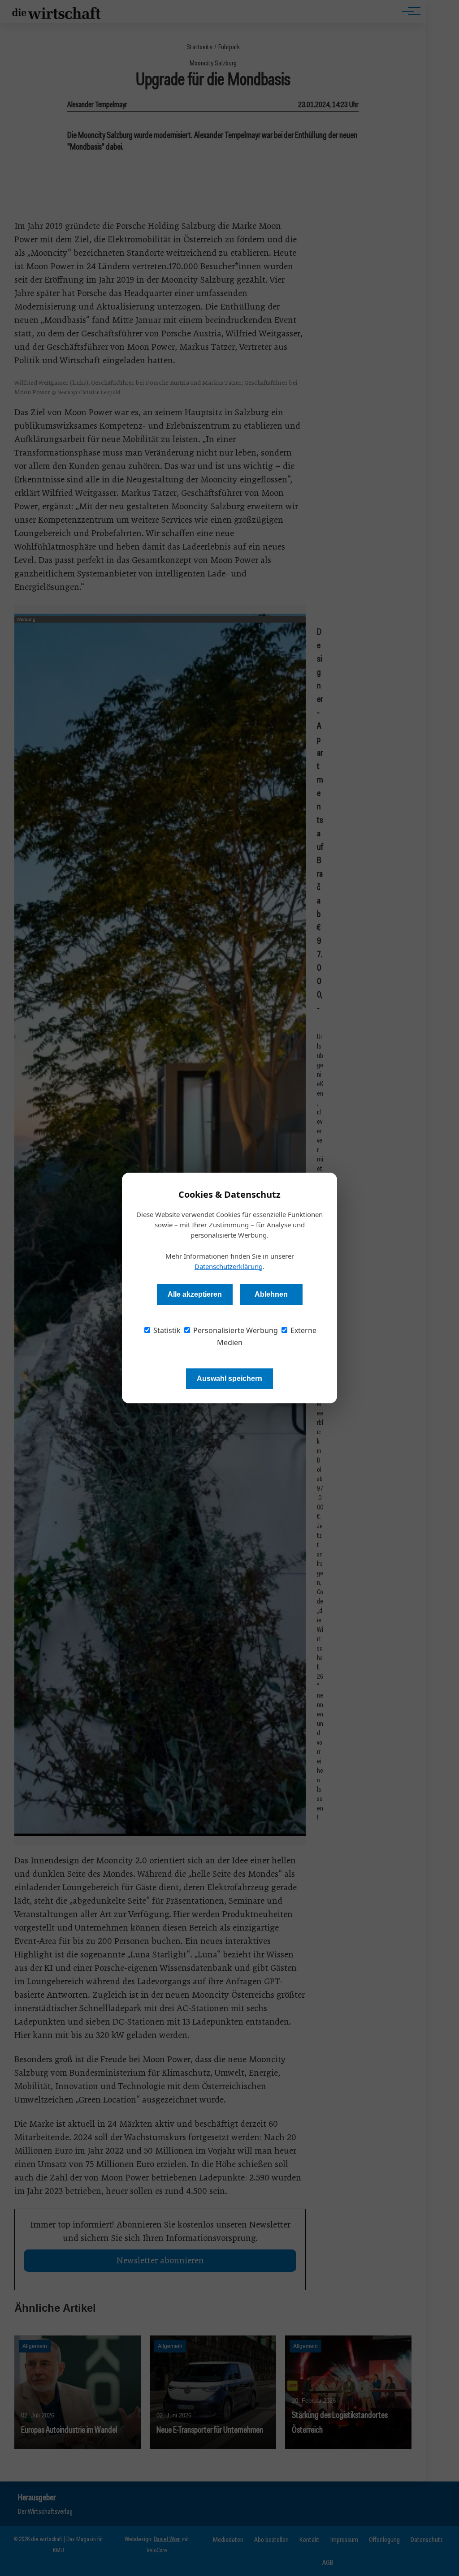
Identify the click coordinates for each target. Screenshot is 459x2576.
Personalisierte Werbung (235, 1330)
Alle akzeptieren (195, 1294)
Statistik (166, 1330)
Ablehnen (271, 1294)
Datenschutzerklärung (229, 1266)
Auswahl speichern (229, 1378)
